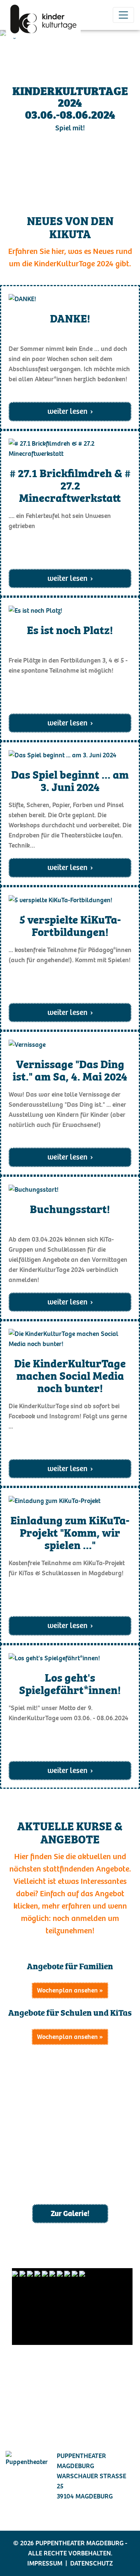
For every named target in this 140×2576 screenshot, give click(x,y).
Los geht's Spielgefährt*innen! (70, 1683)
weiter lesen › (70, 411)
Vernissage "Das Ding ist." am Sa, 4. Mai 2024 (70, 1070)
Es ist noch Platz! (70, 630)
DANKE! (70, 319)
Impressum (45, 2563)
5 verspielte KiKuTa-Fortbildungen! (70, 925)
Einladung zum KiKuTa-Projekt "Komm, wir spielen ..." (70, 1532)
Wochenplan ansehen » (70, 1990)
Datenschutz (91, 2563)
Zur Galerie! (70, 2213)
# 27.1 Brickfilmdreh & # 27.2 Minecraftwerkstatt (70, 485)
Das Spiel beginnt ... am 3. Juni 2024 (70, 780)
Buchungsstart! (70, 1209)
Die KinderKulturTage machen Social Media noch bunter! (70, 1375)
